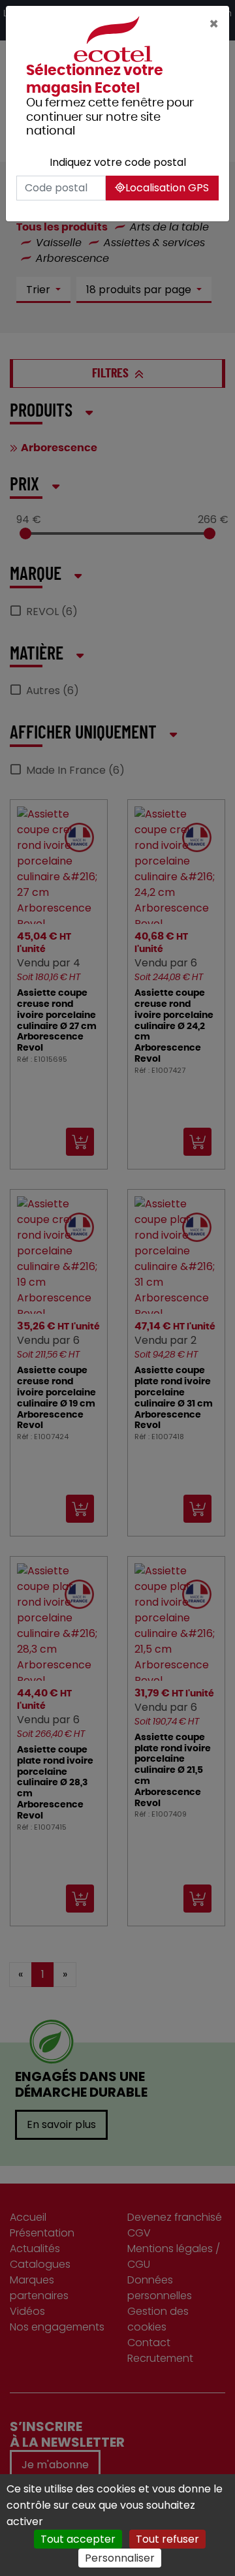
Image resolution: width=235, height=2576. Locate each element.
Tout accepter (78, 2539)
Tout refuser (167, 2539)
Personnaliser (120, 2558)
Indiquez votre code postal (118, 162)
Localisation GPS (167, 188)
